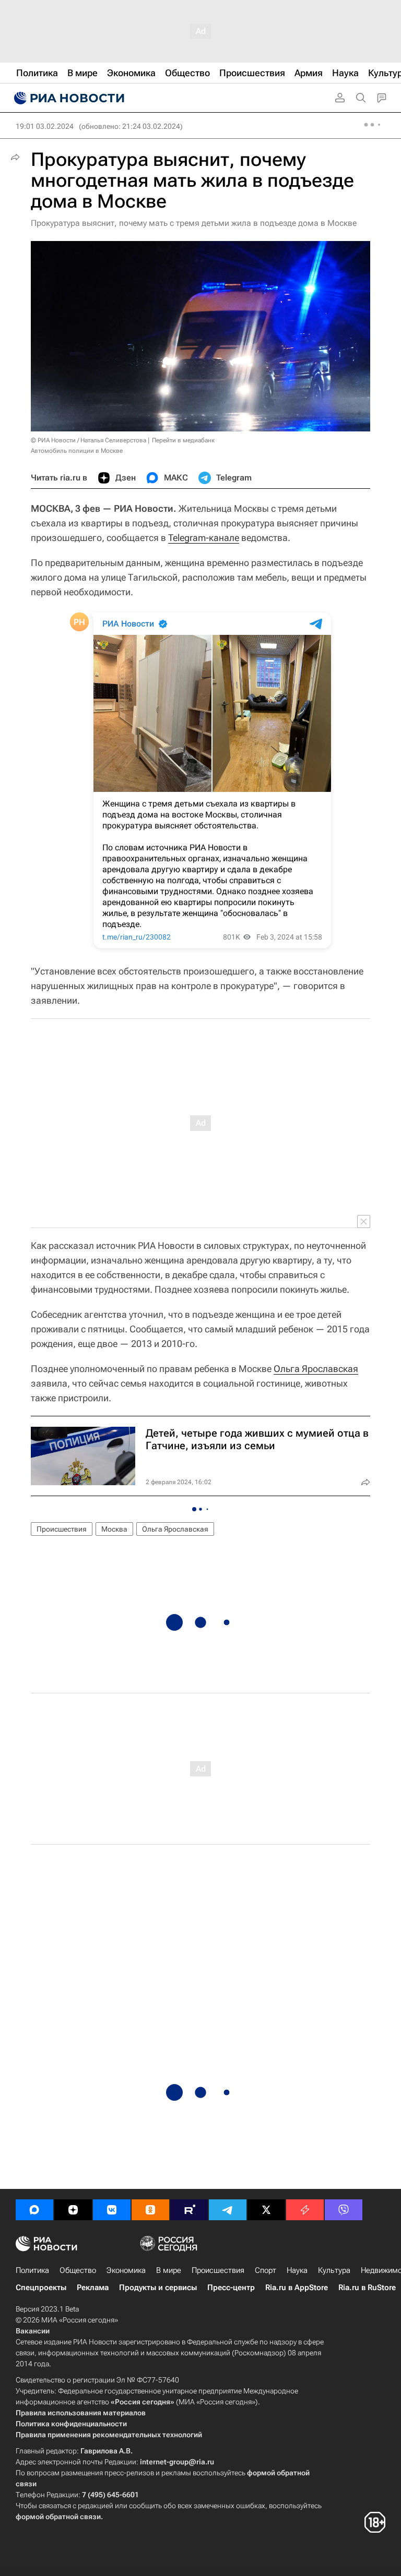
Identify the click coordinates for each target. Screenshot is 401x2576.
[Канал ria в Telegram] (228, 2210)
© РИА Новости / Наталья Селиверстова (89, 440)
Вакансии (33, 2331)
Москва (114, 1529)
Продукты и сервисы (158, 2288)
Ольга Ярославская (316, 1369)
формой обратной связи (58, 2517)
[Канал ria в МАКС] (34, 2210)
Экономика (126, 2270)
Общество (78, 2270)
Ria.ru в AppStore (297, 2288)
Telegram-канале (204, 538)
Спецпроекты (41, 2288)
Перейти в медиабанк (183, 440)
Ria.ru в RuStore (367, 2288)
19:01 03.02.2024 (45, 126)
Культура (334, 2270)
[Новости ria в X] (266, 2210)
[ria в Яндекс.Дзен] (73, 2210)
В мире (169, 2270)
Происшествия (62, 1529)
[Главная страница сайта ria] (68, 98)
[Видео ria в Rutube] (189, 2210)
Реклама (93, 2288)
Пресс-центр (231, 2288)
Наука (297, 2270)
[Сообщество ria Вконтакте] (112, 2210)
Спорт (266, 2270)
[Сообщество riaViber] (344, 2210)
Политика (32, 2270)
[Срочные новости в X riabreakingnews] (305, 2210)
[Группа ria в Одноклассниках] (150, 2210)
